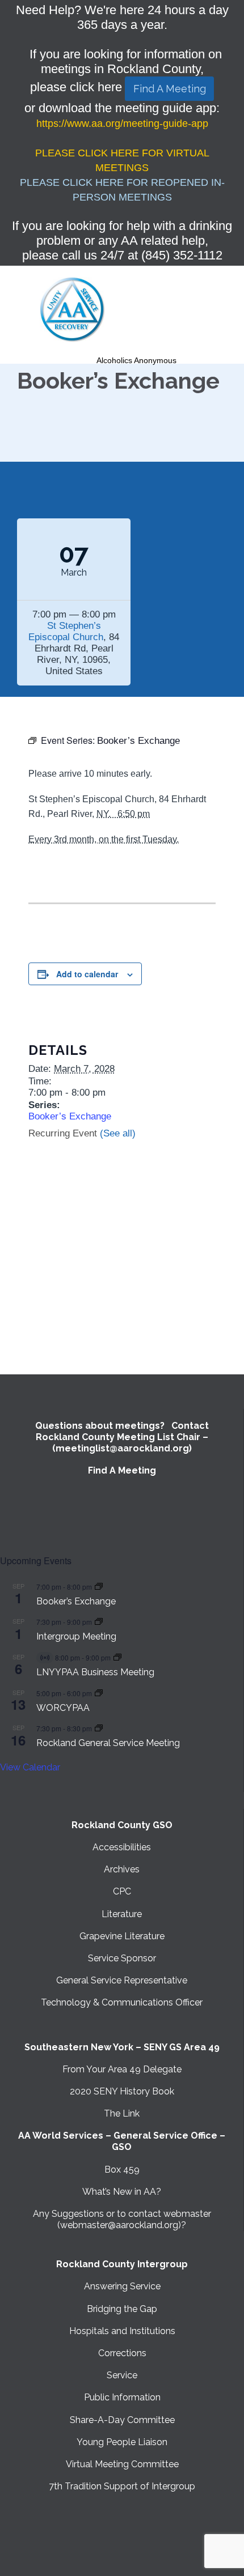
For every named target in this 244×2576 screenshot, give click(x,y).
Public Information (122, 2397)
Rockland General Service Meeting (108, 1743)
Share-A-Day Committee (122, 2420)
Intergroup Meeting (76, 1636)
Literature (122, 1914)
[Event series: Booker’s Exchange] (99, 1587)
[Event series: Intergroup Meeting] (99, 1622)
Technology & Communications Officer (122, 2002)
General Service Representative (122, 1980)
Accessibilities (122, 1847)
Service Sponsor (122, 1958)
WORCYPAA (63, 1708)
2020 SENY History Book (122, 2091)
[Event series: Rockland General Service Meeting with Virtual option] (99, 1728)
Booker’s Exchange (70, 1116)
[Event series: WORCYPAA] (99, 1693)
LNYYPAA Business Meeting (95, 1672)
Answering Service (122, 2286)
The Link (122, 2113)
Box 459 (122, 2170)
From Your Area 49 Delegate (122, 2069)
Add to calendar (87, 974)
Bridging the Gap (122, 2309)
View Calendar (30, 1767)
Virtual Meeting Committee (122, 2464)
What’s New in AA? (122, 2192)
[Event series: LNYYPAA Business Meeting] (117, 1657)
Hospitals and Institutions (122, 2331)
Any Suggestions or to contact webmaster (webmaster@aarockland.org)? (122, 2219)
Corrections (122, 2353)
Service (122, 2375)
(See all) (118, 1133)
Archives (122, 1869)
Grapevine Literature (122, 1936)
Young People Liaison (122, 2442)
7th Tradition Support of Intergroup (122, 2486)
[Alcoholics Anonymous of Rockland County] (73, 310)
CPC (122, 1891)
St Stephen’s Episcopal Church (66, 631)
